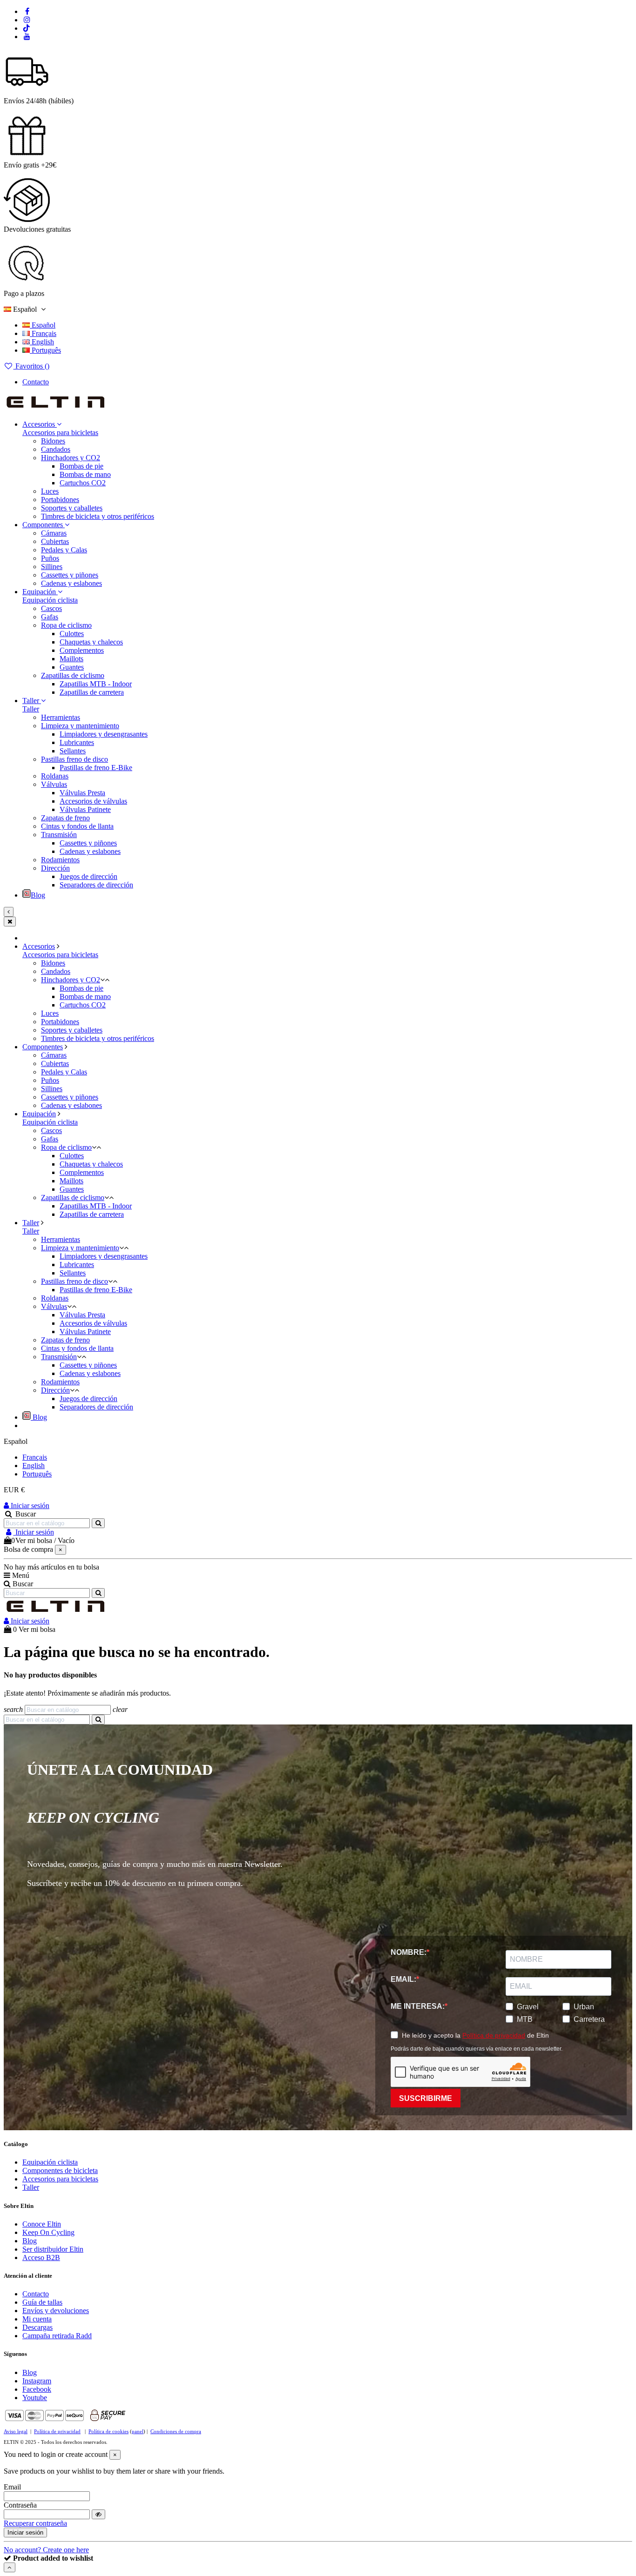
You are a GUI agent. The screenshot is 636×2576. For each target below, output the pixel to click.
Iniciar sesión (29, 1506)
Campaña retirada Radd (57, 2336)
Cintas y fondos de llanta (77, 826)
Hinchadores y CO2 (71, 458)
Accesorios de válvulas (93, 801)
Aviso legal (16, 2431)
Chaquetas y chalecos (91, 642)
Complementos (82, 650)
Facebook (37, 2389)
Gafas (50, 617)
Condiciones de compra (176, 2431)
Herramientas (61, 717)
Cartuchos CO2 (83, 483)
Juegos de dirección (88, 876)
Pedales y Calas (64, 550)
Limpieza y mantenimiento (80, 726)
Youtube (35, 2398)
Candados (56, 449)
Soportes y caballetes (72, 508)
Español (43, 325)
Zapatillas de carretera (92, 692)
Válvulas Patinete (85, 809)
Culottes (72, 634)
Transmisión (59, 835)
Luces (50, 491)
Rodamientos (60, 860)
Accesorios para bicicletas (60, 433)
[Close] (10, 922)
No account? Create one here (46, 2550)
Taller (31, 709)
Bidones (53, 441)
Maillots (71, 659)
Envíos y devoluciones (56, 2311)
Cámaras (54, 533)
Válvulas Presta (82, 793)
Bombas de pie (81, 466)
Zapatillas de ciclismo (73, 675)
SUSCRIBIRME (426, 2098)
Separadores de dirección (96, 885)
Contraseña (20, 2505)
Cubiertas (55, 541)
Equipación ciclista (50, 600)
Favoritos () (31, 366)
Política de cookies (108, 2431)
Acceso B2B (41, 2257)
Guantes (72, 667)
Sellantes (73, 751)
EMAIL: (403, 1979)
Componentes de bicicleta (60, 2170)
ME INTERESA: (418, 2006)
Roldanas (55, 776)
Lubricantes (77, 742)
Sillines (52, 567)
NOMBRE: (409, 1952)
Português (45, 350)
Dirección (55, 868)
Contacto (36, 382)
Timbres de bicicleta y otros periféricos (98, 516)
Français (43, 333)
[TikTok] (27, 28)
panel (138, 2431)
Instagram (37, 2381)
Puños (50, 558)
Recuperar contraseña (35, 2523)
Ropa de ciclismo (66, 625)
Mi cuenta (37, 2319)
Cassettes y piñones (70, 575)
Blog (30, 2241)
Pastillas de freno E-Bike (96, 768)
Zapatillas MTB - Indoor (96, 684)
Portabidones (60, 500)
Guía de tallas (42, 2302)
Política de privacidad (494, 2035)
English (42, 342)
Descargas (37, 2327)
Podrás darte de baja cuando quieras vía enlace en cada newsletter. (477, 2049)
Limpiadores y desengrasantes (104, 734)
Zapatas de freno (65, 818)
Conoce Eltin (42, 2224)
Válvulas (54, 784)
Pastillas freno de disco (74, 759)
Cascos (51, 608)
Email (12, 2487)
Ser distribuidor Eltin (53, 2249)
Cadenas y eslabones (71, 583)
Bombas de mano (85, 474)
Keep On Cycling (48, 2232)
